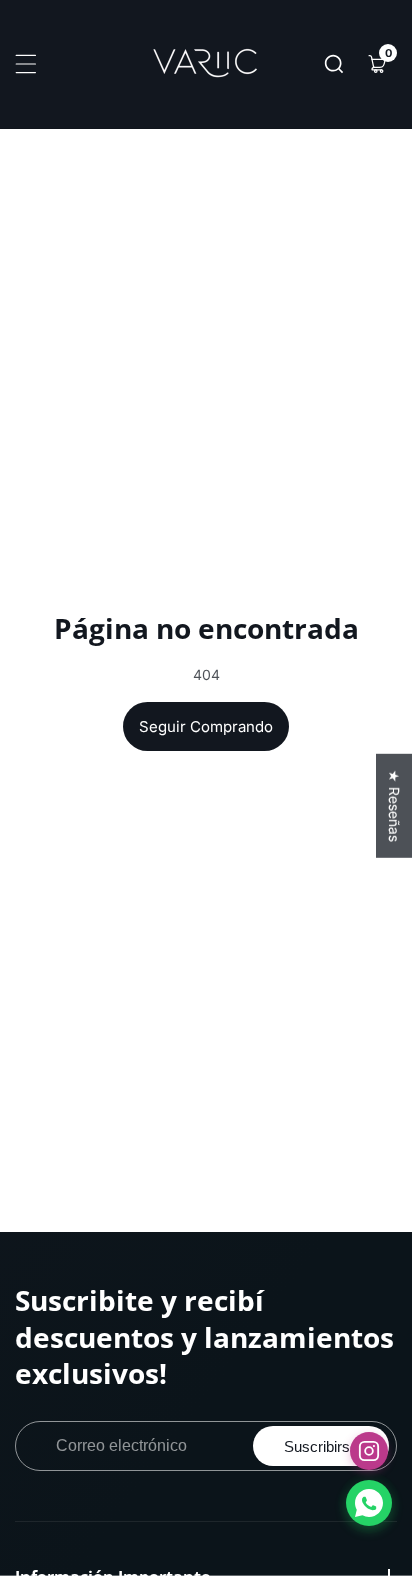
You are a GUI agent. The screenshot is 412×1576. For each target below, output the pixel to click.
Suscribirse (321, 1446)
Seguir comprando (206, 726)
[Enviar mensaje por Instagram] (369, 1451)
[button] (334, 64)
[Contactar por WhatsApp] (369, 1503)
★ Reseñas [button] (394, 806)
